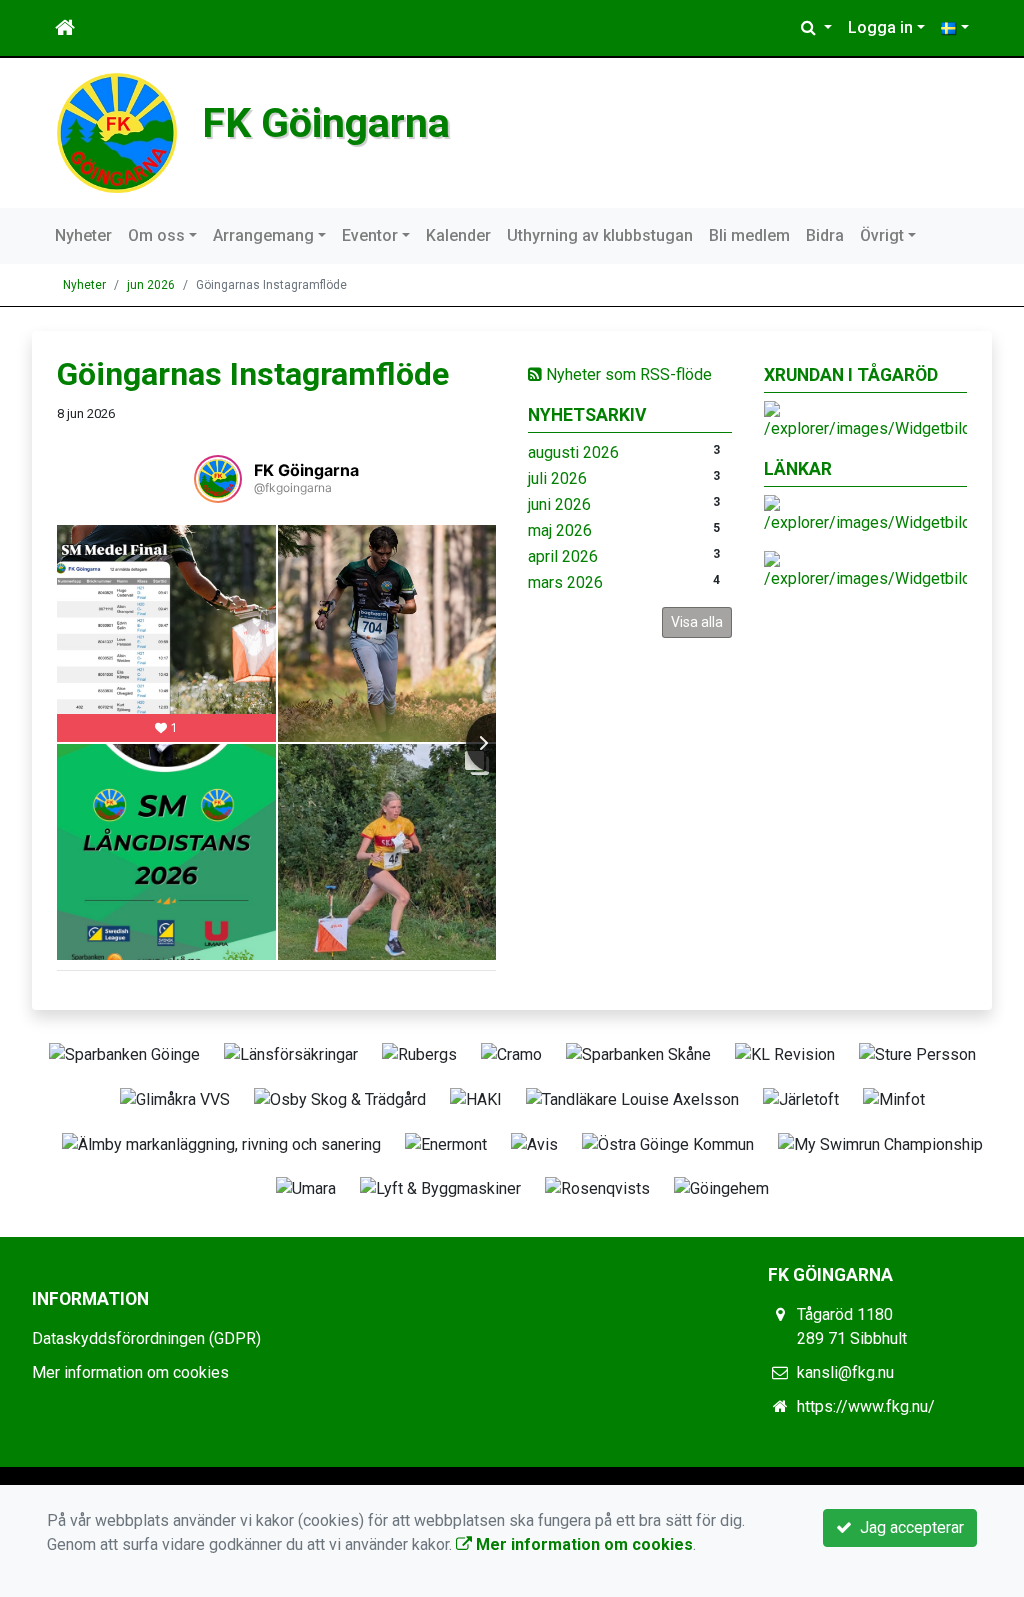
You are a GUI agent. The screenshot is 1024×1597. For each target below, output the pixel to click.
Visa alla (697, 622)
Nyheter (83, 235)
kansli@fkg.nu (845, 1372)
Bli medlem (749, 235)
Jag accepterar (908, 1527)
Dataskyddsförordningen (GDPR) (146, 1338)
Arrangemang (263, 235)
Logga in (880, 27)
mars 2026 (565, 582)
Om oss (156, 235)
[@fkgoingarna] (218, 479)
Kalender (458, 235)
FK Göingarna (326, 123)
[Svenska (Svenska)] (955, 28)
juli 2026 (557, 478)
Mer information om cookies (130, 1372)
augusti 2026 (573, 452)
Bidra (825, 235)
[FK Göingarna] (117, 131)
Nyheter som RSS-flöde (627, 374)
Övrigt (882, 235)
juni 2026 (559, 504)
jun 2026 (151, 285)
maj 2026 (560, 530)
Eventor (370, 235)
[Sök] (816, 28)
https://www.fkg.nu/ (866, 1406)
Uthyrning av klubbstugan (600, 235)
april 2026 (563, 556)
